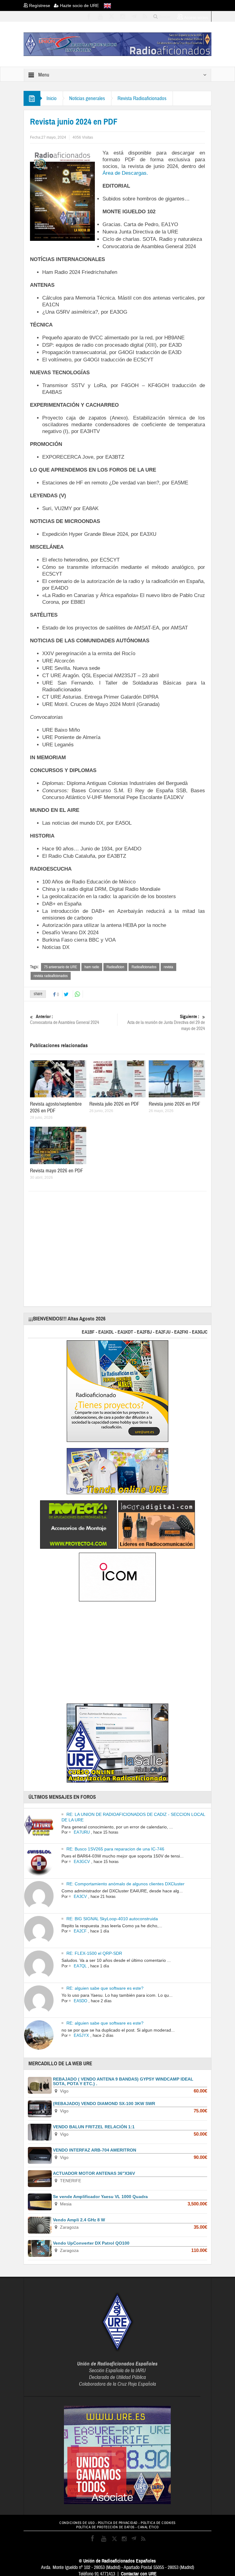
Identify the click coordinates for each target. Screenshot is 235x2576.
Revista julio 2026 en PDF (114, 1104)
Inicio (52, 98)
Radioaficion (115, 967)
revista (168, 967)
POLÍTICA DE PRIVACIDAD (118, 2523)
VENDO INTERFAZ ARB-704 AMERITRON (95, 2150)
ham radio (92, 967)
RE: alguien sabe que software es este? (105, 1988)
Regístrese (41, 6)
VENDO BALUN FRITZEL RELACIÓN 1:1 (94, 2127)
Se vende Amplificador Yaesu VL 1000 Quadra (100, 2197)
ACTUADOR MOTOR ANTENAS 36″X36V (94, 2173)
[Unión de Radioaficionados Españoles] (117, 44)
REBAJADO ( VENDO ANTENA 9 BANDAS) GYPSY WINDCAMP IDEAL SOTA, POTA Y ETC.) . (123, 2081)
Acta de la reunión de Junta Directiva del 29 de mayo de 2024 (166, 1023)
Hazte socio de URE (79, 6)
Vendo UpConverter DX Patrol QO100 (91, 2243)
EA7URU (82, 1832)
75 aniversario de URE (61, 967)
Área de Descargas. (125, 173)
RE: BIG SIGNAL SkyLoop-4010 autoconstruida (112, 1919)
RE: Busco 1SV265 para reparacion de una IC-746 (115, 1849)
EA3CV (80, 1897)
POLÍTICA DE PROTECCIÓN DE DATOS (105, 2527)
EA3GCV (82, 1862)
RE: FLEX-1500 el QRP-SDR (94, 1953)
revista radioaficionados (51, 976)
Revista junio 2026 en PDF (175, 1104)
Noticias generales (87, 98)
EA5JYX (81, 2035)
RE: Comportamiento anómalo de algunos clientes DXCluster (125, 1884)
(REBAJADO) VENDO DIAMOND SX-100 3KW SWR (104, 2104)
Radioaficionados (144, 967)
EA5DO (80, 2001)
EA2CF (80, 1931)
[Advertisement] (132, 1246)
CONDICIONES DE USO (77, 2523)
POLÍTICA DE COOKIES (158, 2523)
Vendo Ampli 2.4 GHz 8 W (79, 2220)
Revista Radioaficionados (142, 98)
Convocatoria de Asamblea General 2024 (65, 1020)
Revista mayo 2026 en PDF (57, 1171)
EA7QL (80, 1966)
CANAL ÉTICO (148, 2527)
